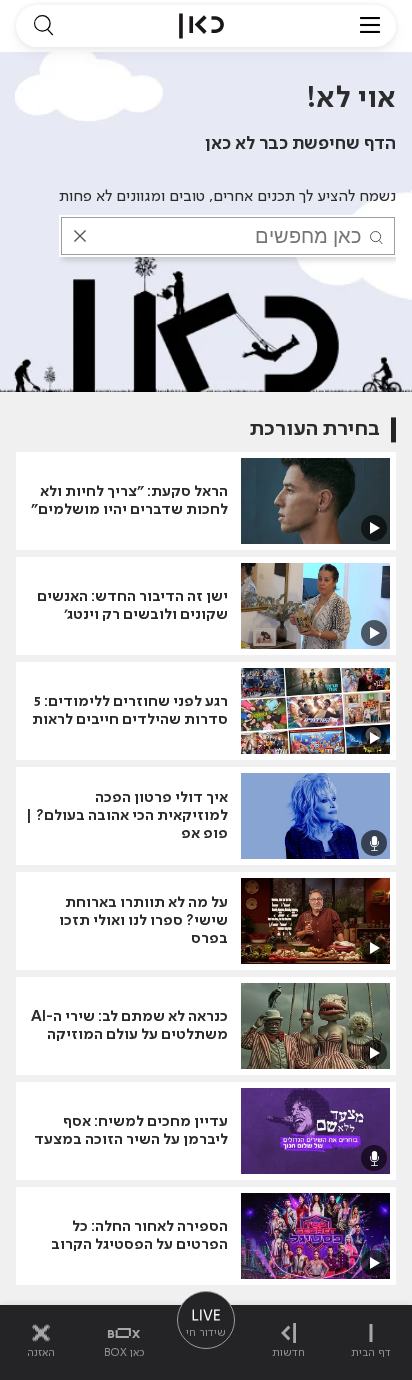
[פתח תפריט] (370, 26)
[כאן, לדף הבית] (201, 26)
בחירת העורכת (315, 429)
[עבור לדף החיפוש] (43, 26)
